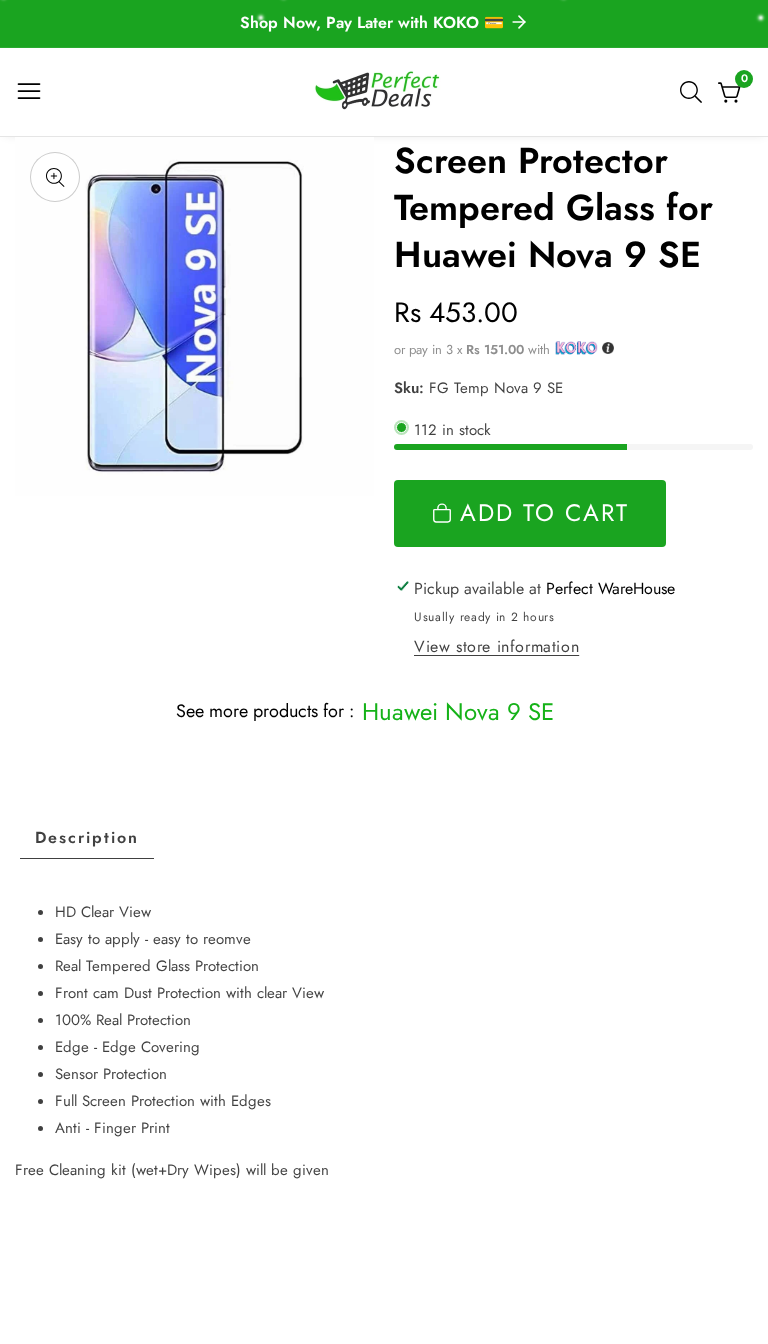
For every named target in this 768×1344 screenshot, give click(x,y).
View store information (496, 646)
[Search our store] (695, 92)
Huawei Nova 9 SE (458, 711)
